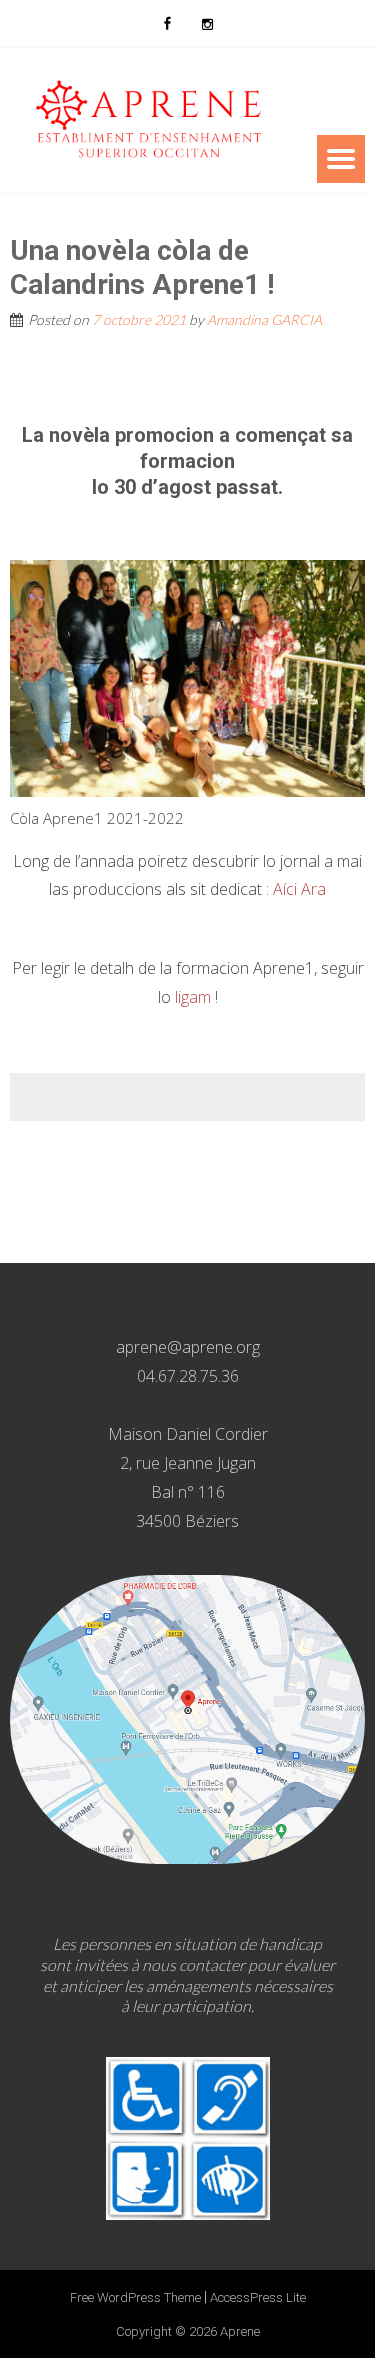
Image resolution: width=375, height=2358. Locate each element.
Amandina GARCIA (264, 319)
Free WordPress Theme (135, 2297)
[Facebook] (168, 23)
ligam (193, 997)
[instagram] (208, 23)
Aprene (240, 2331)
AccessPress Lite (258, 2297)
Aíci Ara (299, 889)
